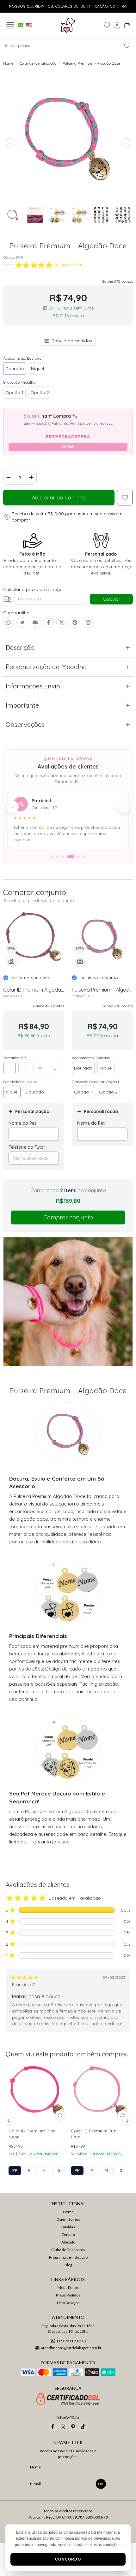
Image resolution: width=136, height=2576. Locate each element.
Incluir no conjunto (30, 978)
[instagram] (63, 2427)
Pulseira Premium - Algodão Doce (91, 63)
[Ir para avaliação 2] (58, 857)
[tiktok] (83, 2427)
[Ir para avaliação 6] (84, 857)
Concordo (68, 2559)
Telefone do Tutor (27, 1147)
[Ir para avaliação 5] (79, 857)
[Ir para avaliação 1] (52, 857)
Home (8, 63)
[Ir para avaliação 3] (63, 857)
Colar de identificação (38, 63)
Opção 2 (40, 392)
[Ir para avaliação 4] (71, 857)
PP (9, 1068)
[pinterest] (73, 2427)
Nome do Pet (22, 1123)
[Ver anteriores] (10, 2121)
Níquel (37, 368)
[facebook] (53, 2427)
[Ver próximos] (126, 2121)
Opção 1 (14, 392)
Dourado (15, 368)
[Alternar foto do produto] (60, 2115)
